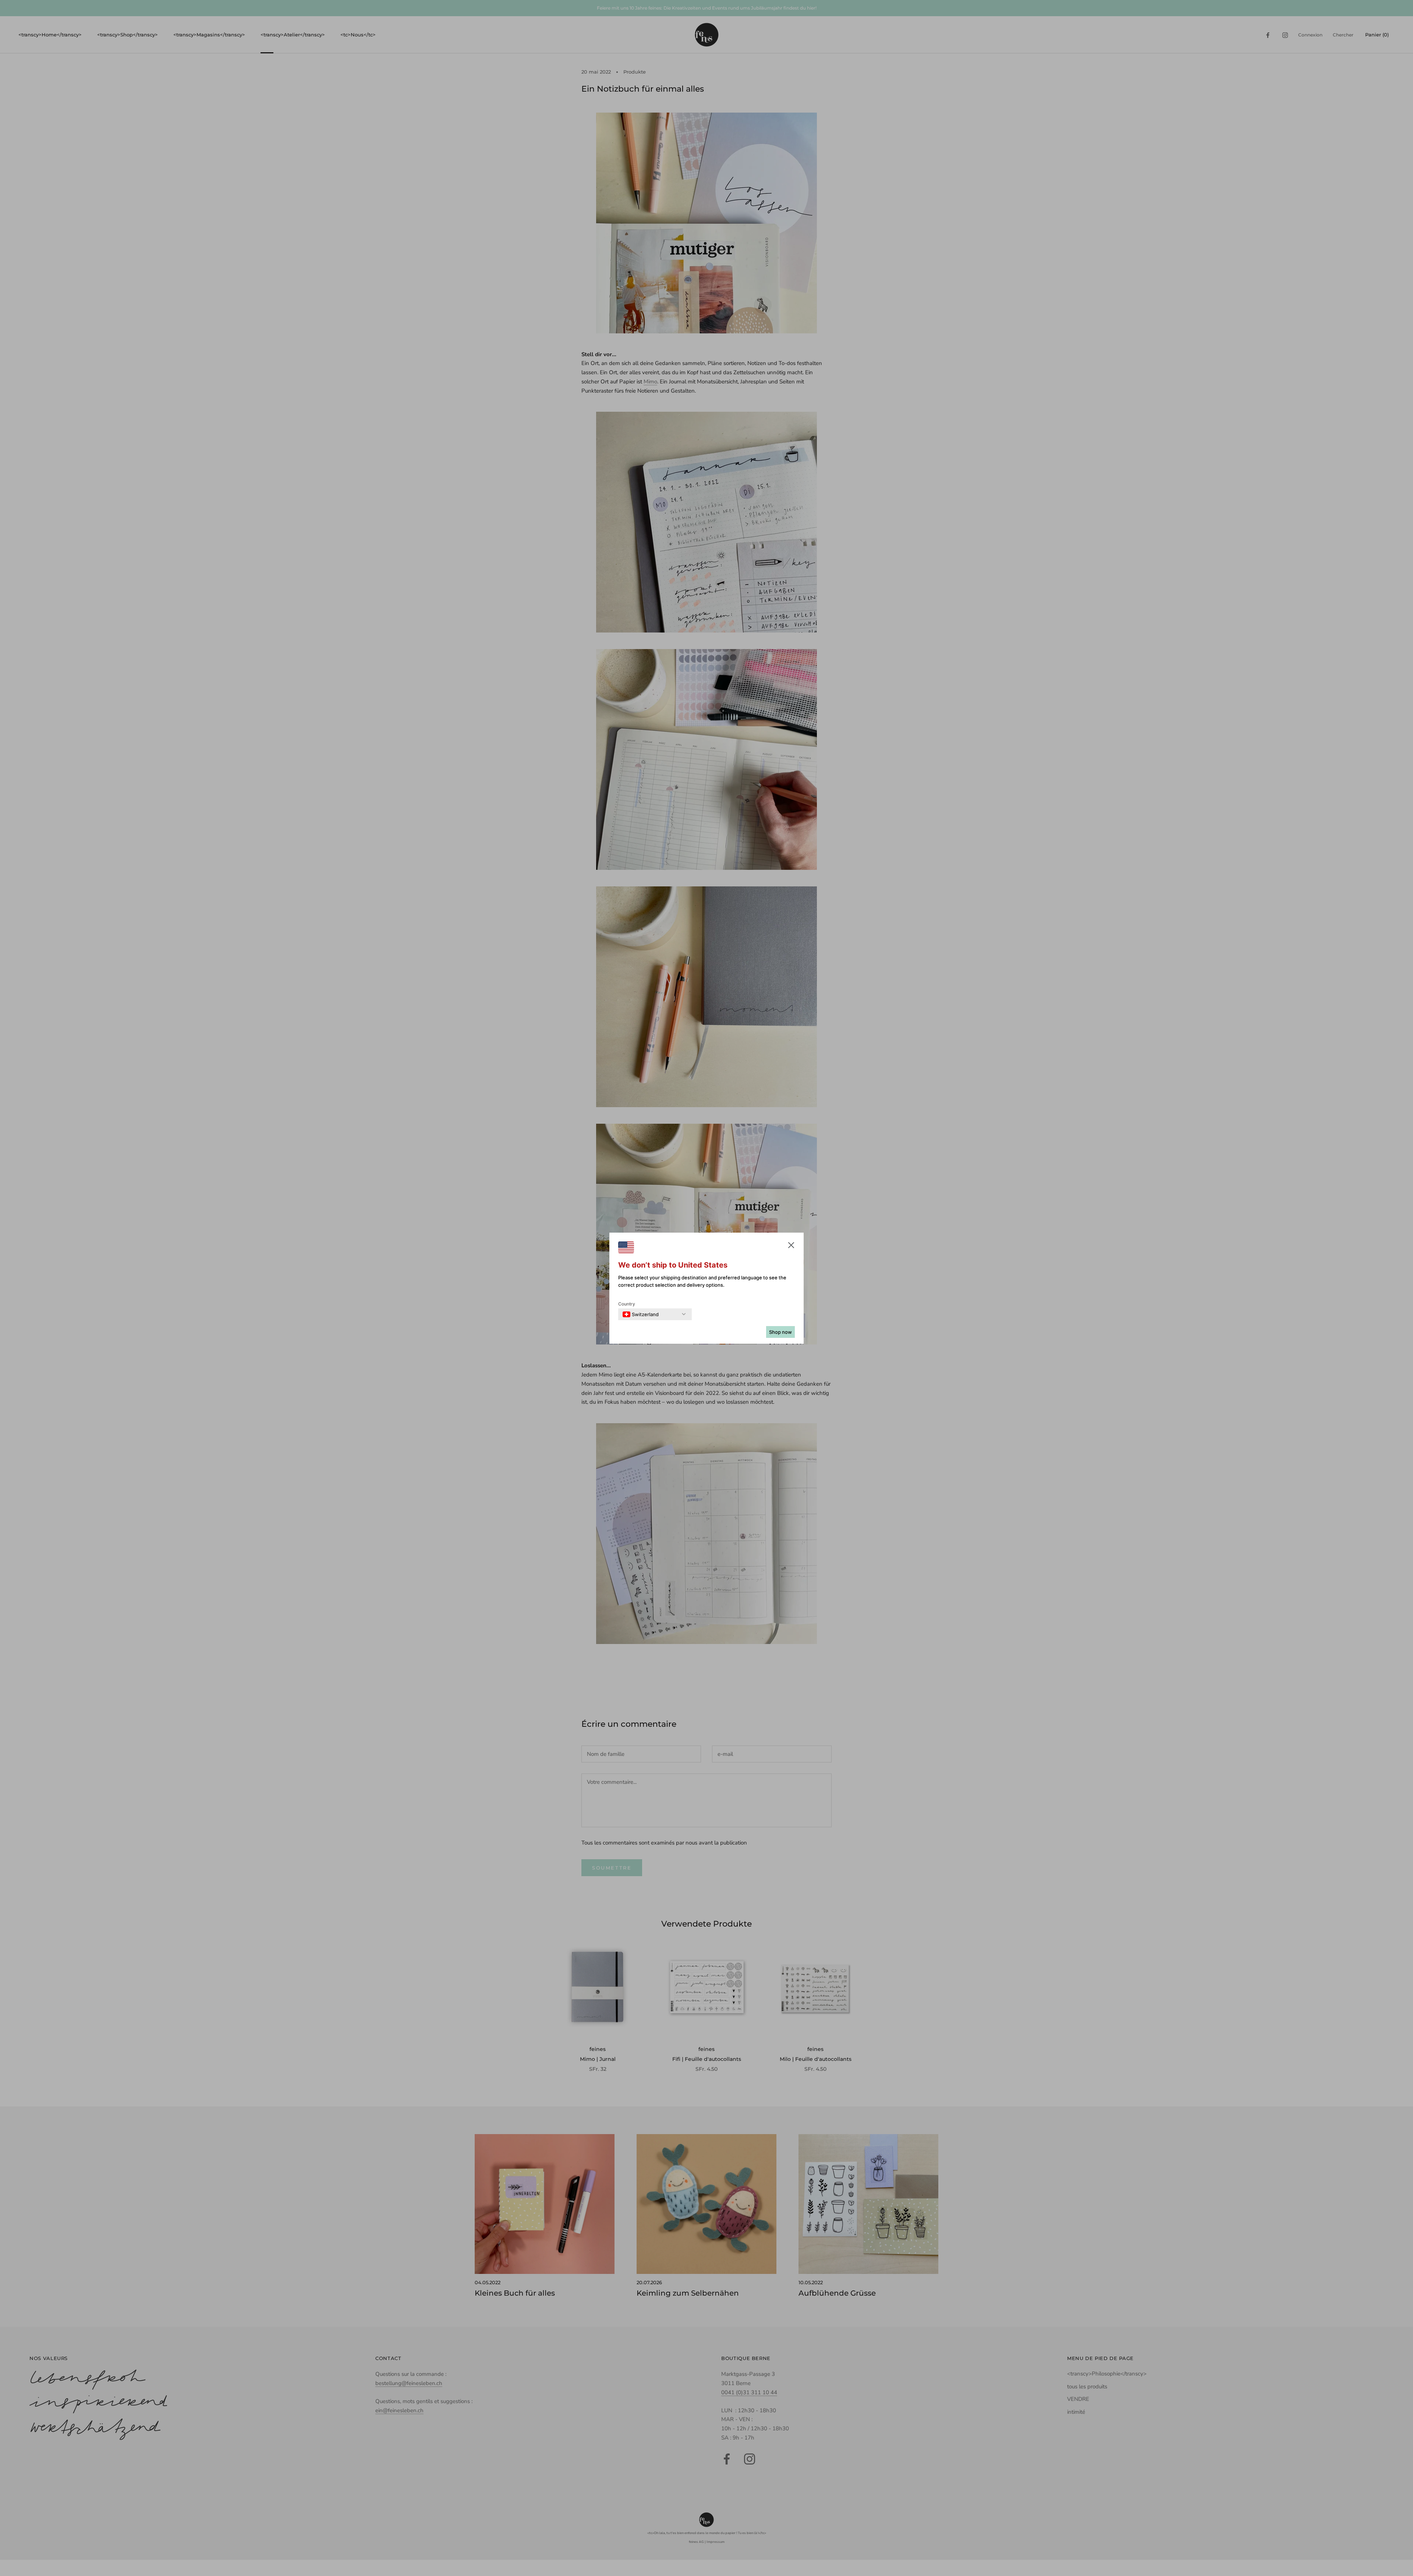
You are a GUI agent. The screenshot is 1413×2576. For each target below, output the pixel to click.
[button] (791, 1247)
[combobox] (641, 1314)
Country (627, 1304)
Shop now (780, 1332)
